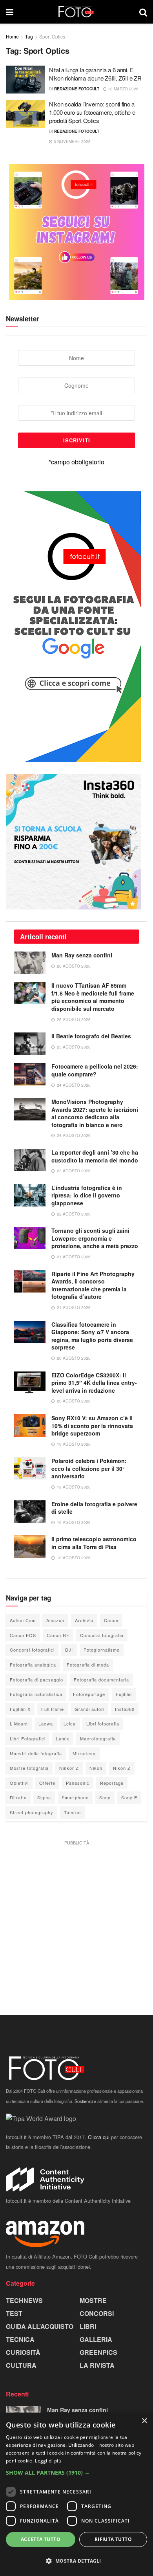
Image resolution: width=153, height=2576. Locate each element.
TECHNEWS (24, 2300)
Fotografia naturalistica (36, 1694)
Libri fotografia (103, 1723)
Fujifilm (124, 1694)
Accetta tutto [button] (41, 2539)
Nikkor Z (69, 1768)
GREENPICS (98, 2352)
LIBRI (88, 2326)
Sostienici (84, 2101)
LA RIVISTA (97, 2365)
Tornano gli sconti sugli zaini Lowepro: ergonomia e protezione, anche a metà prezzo (95, 1238)
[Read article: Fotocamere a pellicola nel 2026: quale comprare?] (30, 1074)
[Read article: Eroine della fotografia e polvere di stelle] (30, 1512)
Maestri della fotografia (36, 1753)
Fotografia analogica (33, 1665)
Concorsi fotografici (32, 1650)
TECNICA (20, 2339)
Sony (105, 1797)
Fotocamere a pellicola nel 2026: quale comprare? (95, 1070)
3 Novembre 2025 (72, 141)
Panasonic (78, 1783)
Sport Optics (52, 36)
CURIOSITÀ (23, 2352)
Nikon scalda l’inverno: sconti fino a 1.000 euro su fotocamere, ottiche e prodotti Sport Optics (92, 112)
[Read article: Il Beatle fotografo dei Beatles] (30, 1044)
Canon (111, 1620)
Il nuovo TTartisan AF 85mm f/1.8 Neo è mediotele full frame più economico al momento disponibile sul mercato (93, 997)
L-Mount (19, 1723)
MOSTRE (93, 2300)
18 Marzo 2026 (123, 89)
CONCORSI (97, 2313)
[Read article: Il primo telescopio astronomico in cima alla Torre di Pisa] (30, 1547)
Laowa (46, 1723)
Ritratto (18, 1797)
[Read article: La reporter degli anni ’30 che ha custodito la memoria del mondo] (30, 1160)
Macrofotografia (98, 1738)
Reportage (112, 1783)
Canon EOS (23, 1635)
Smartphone (75, 1797)
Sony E (129, 1797)
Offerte (47, 1783)
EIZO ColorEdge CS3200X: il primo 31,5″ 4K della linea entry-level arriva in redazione (94, 1383)
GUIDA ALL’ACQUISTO (40, 2326)
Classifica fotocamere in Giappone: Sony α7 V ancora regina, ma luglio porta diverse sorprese (92, 1336)
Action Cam (23, 1620)
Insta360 (125, 1709)
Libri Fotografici (28, 1738)
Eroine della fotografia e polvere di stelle (94, 1508)
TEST (14, 2313)
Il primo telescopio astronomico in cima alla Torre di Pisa (94, 1543)
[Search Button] (143, 12)
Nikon (96, 1768)
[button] (76, 2473)
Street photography (32, 1812)
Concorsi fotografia (102, 1635)
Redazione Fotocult (77, 89)
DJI (69, 1650)
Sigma (44, 1797)
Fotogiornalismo (102, 1650)
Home (12, 36)
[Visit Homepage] (76, 12)
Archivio (84, 1620)
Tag (29, 36)
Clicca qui (99, 2137)
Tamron (72, 1812)
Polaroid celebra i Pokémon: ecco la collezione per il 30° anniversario (89, 1468)
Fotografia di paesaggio (36, 1679)
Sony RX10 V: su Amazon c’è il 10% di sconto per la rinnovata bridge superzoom (92, 1426)
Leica (70, 1723)
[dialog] (76, 2494)
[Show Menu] (10, 12)
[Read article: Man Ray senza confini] (30, 963)
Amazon (55, 1620)
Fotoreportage (89, 1694)
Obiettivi (19, 1783)
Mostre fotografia (29, 1768)
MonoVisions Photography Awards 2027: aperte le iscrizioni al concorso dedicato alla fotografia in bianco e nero (95, 1113)
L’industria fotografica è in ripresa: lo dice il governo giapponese (87, 1195)
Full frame (53, 1709)
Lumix (63, 1738)
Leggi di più (48, 2461)
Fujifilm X (20, 1709)
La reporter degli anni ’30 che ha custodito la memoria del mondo (95, 1156)
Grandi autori (89, 1709)
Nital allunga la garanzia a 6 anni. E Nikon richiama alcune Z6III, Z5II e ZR (95, 74)
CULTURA (21, 2365)
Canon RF (58, 1635)
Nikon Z (122, 1768)
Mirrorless (84, 1753)
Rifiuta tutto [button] (113, 2539)
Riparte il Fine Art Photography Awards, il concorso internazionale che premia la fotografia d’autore (93, 1285)
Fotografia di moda (88, 1665)
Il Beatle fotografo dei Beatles (91, 1036)
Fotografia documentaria (101, 1679)
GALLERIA (96, 2339)
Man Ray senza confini (82, 955)
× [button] (144, 2421)
